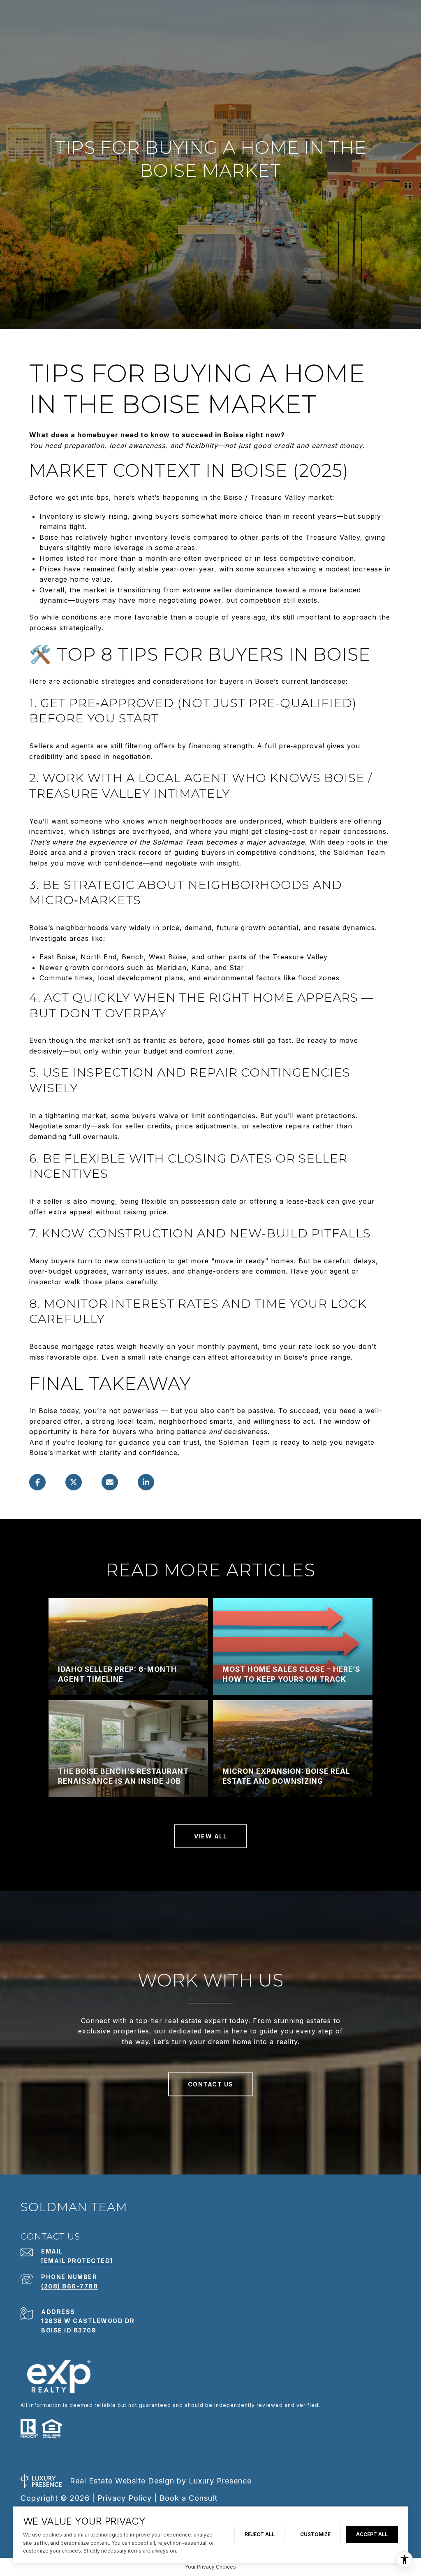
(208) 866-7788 (69, 2286)
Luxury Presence (220, 2481)
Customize (315, 2534)
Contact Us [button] (211, 2084)
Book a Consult (189, 2498)
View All (210, 1836)
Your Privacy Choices (210, 2567)
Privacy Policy (125, 2498)
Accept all (372, 2534)
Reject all (260, 2534)
